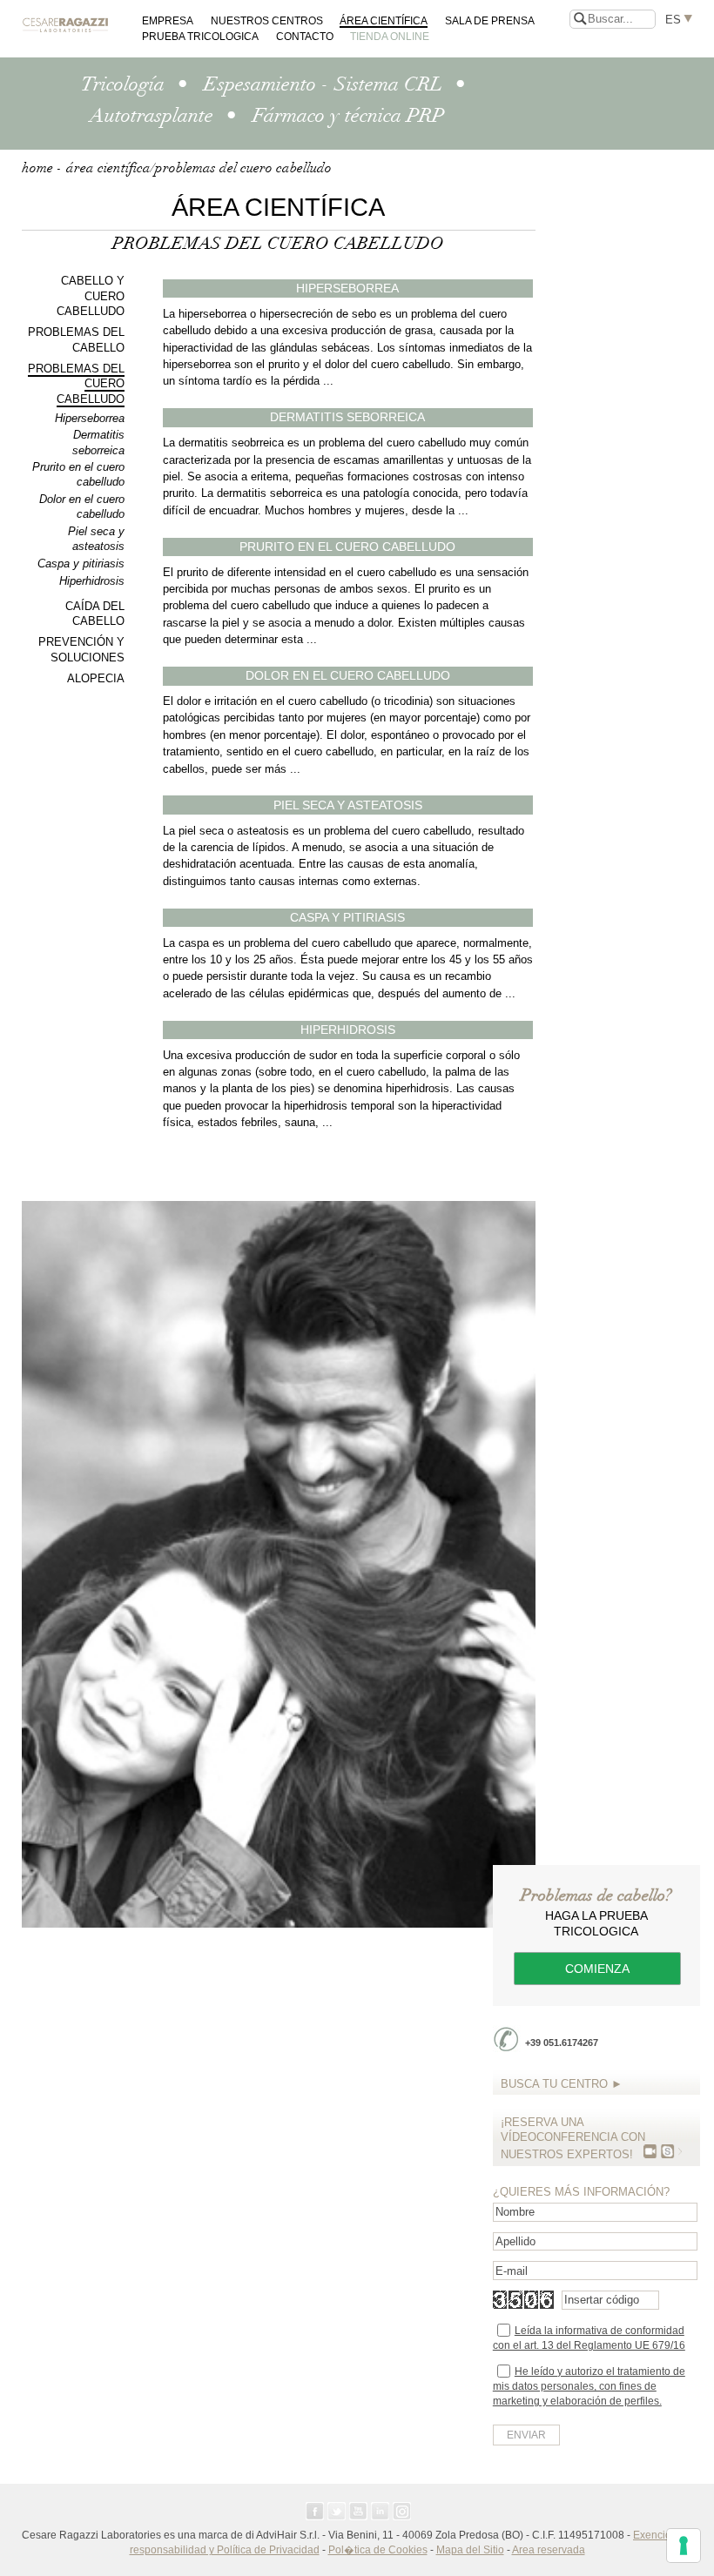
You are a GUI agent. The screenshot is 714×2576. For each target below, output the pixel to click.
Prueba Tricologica (200, 36)
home (37, 168)
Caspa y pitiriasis (81, 563)
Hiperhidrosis (92, 581)
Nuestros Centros (267, 20)
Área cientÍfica (384, 20)
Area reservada (549, 2550)
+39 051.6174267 (562, 2043)
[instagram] (402, 2511)
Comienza (597, 1969)
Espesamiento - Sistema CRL (323, 84)
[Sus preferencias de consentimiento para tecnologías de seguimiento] (684, 2546)
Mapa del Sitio (470, 2550)
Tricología (123, 84)
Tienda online (390, 36)
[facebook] (315, 2511)
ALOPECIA (96, 678)
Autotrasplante (152, 116)
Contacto (305, 36)
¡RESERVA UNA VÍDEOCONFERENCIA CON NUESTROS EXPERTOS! (573, 2138)
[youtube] (358, 2511)
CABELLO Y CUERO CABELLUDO (91, 296)
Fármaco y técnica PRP (348, 116)
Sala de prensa (490, 20)
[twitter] (337, 2511)
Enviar (526, 2435)
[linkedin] (380, 2511)
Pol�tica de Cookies (378, 2550)
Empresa (168, 20)
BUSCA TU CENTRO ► (562, 2084)
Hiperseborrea (90, 418)
